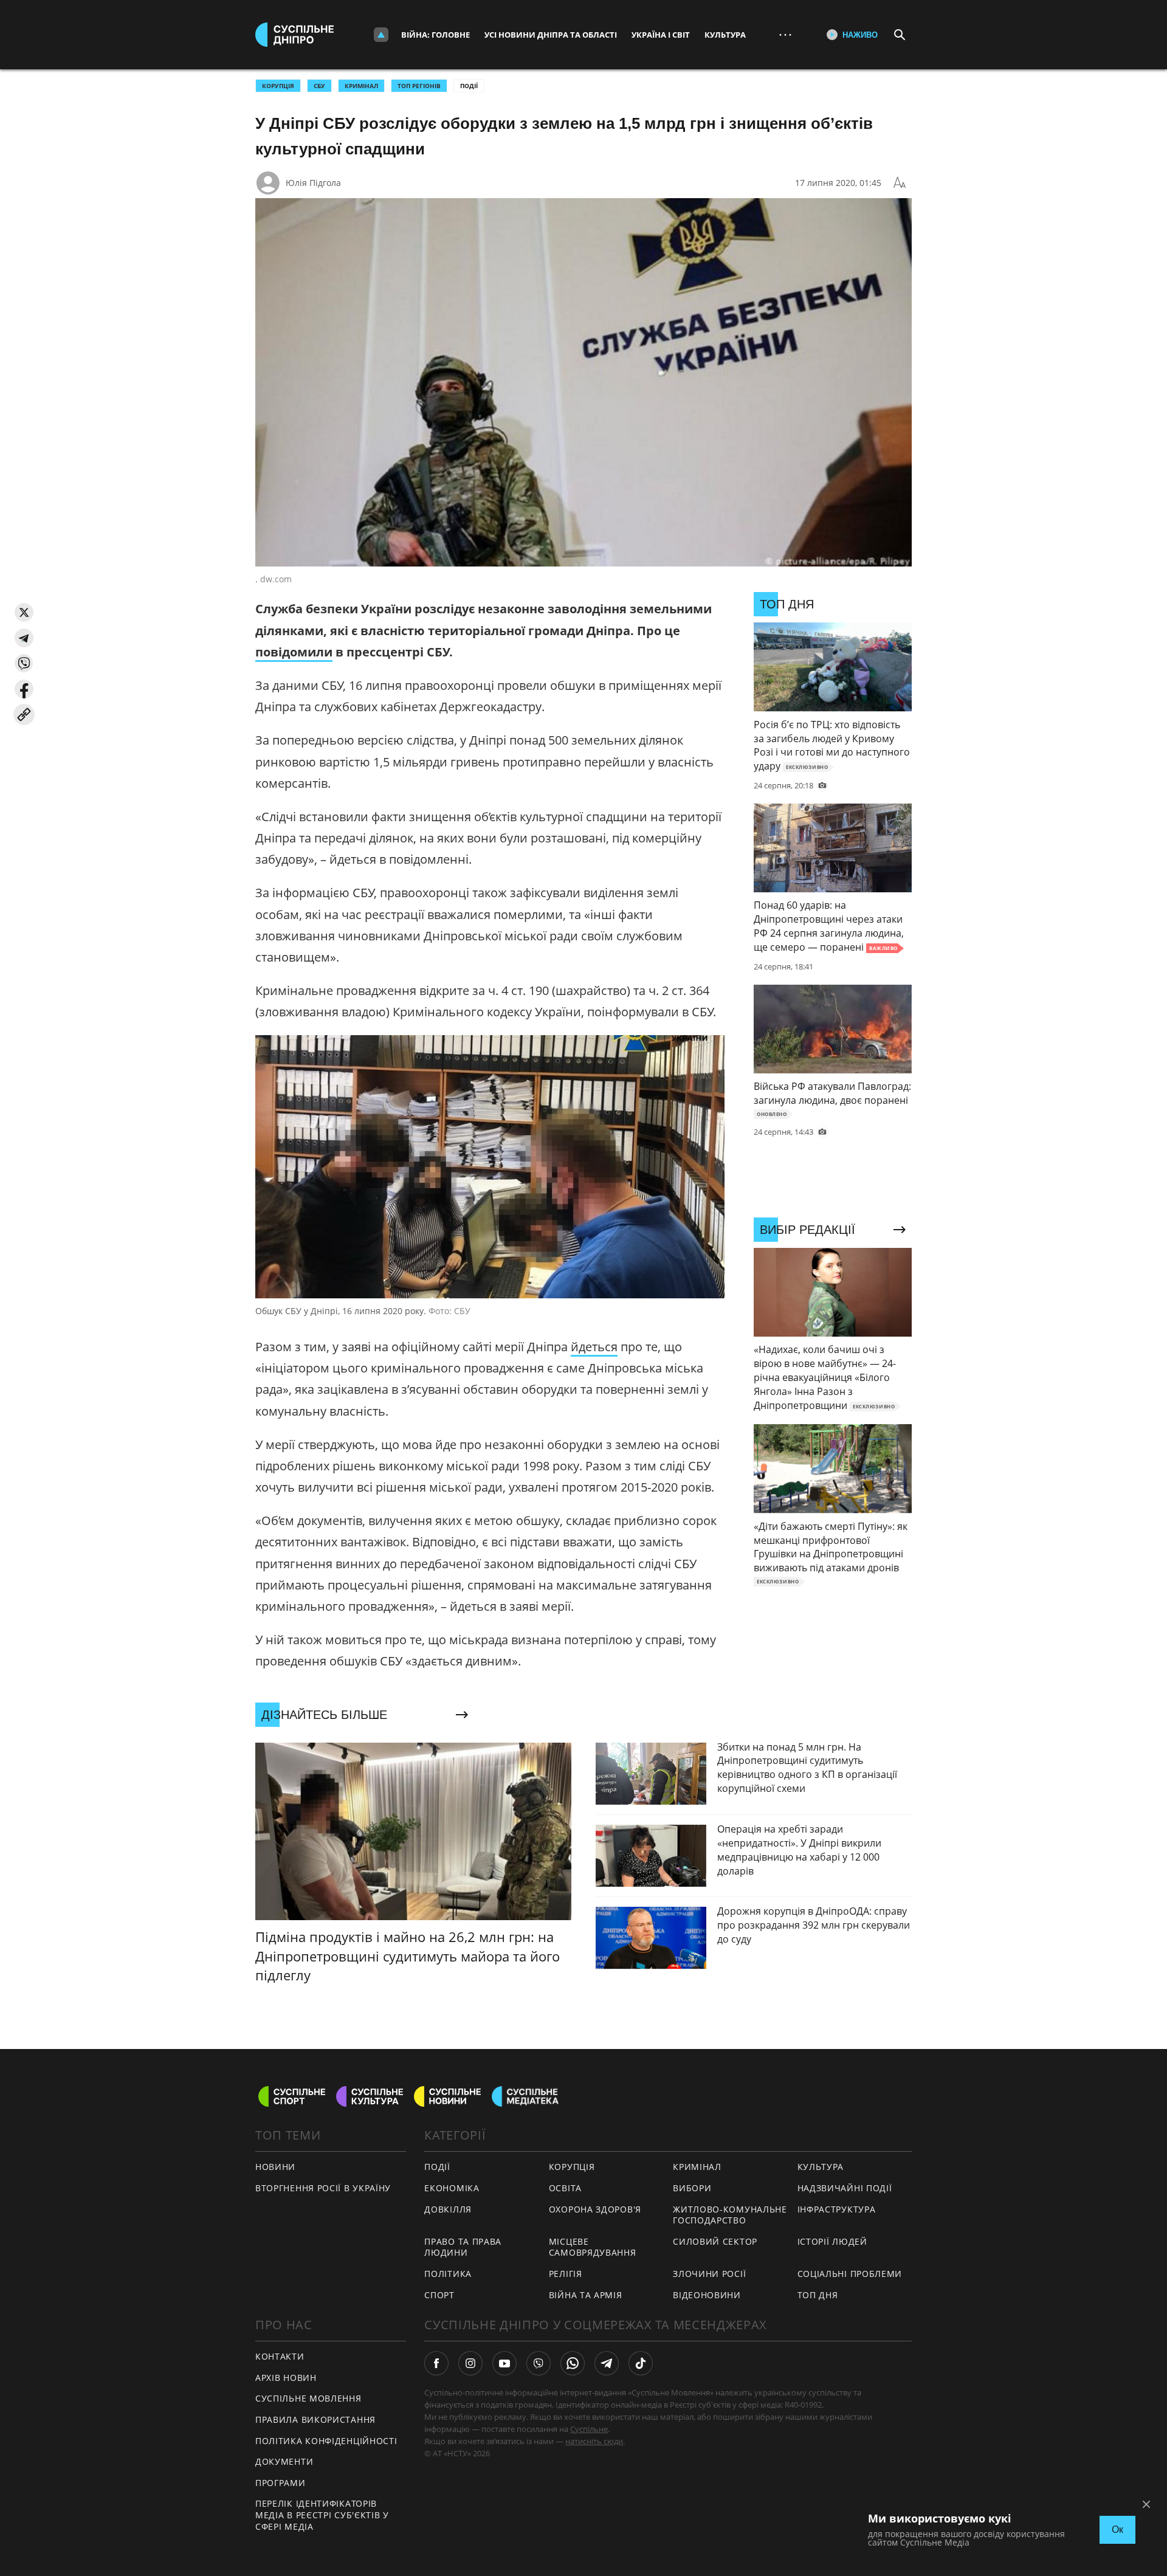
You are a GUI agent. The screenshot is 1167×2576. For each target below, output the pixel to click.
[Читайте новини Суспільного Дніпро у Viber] (539, 2363)
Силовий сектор (715, 2241)
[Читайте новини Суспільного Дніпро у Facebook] (436, 2363)
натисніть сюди (594, 2441)
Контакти (280, 2356)
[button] (24, 612)
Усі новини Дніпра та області (551, 35)
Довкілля (448, 2209)
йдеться (594, 1347)
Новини (275, 2167)
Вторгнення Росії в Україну (323, 2188)
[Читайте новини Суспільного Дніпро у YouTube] (504, 2363)
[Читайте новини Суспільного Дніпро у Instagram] (470, 2363)
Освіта (565, 2188)
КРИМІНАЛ (361, 86)
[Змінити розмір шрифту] (900, 183)
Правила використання (315, 2419)
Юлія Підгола (313, 183)
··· (785, 34)
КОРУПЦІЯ (278, 86)
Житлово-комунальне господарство (730, 2215)
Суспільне (589, 2429)
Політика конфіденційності (326, 2441)
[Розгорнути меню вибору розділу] (381, 35)
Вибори (692, 2188)
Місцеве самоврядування (593, 2247)
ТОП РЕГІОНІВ (419, 86)
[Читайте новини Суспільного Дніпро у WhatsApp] (573, 2363)
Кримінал (697, 2167)
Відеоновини (707, 2295)
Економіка (452, 2188)
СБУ (319, 86)
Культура (725, 35)
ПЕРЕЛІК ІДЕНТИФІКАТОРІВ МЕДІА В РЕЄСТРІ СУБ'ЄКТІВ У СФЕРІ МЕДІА (322, 2515)
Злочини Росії (709, 2274)
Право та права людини (463, 2247)
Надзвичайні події (845, 2188)
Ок (1117, 2530)
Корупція (572, 2167)
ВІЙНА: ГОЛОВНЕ (435, 35)
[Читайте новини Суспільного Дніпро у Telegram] (607, 2363)
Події (469, 86)
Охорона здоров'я (595, 2209)
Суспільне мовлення (308, 2398)
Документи (284, 2461)
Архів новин (286, 2378)
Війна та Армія (586, 2295)
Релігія (566, 2274)
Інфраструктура (837, 2209)
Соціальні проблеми (850, 2274)
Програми (281, 2483)
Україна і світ (661, 35)
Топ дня (818, 2295)
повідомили (294, 652)
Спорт (439, 2295)
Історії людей (832, 2241)
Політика (448, 2274)
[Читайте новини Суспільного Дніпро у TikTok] (641, 2363)
